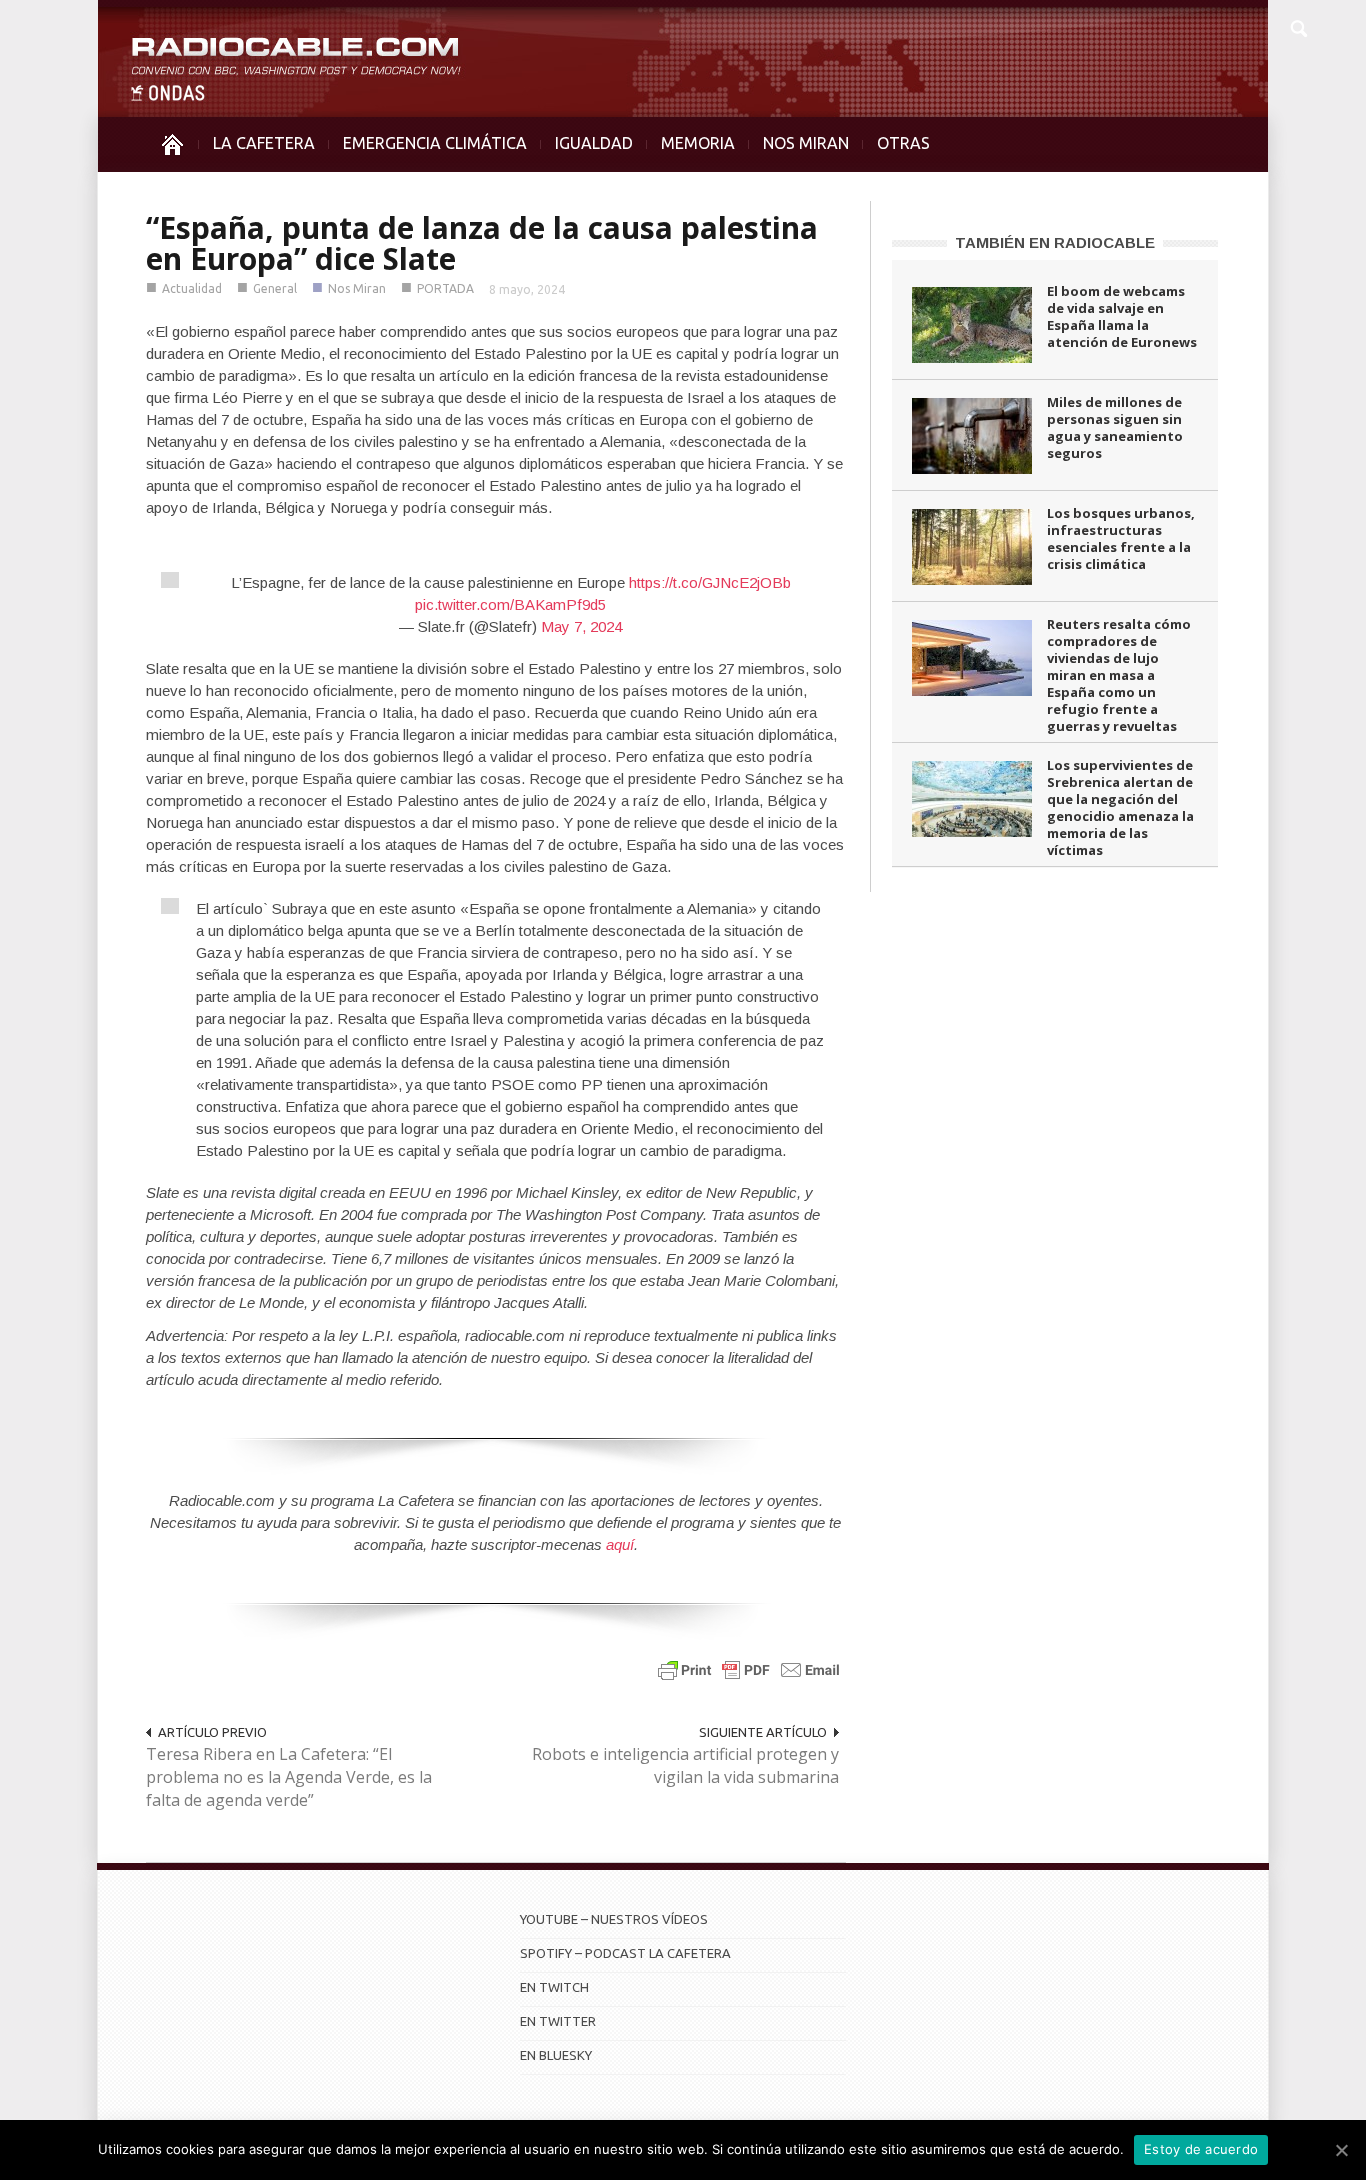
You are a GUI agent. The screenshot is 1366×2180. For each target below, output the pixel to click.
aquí (620, 1544)
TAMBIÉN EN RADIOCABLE (1055, 242)
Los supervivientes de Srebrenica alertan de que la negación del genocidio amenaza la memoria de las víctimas (1120, 807)
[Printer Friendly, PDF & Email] (749, 1669)
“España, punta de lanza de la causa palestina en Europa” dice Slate (482, 243)
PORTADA (445, 288)
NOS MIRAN (806, 143)
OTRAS (903, 143)
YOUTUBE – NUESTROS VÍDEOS (614, 1919)
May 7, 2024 (581, 626)
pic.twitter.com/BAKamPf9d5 (510, 604)
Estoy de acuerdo (1201, 2149)
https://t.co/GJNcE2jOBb (710, 582)
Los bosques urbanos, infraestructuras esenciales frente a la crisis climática (1121, 538)
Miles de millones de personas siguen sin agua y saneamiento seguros (1115, 427)
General (275, 288)
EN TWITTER (558, 2021)
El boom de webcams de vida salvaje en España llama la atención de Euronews (1122, 316)
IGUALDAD (594, 143)
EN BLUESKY (556, 2055)
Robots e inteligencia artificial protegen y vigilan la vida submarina (685, 1765)
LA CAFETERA (264, 143)
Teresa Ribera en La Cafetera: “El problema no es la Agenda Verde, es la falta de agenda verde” (289, 1777)
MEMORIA (698, 143)
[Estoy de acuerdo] (1341, 2150)
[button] (1298, 26)
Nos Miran (357, 288)
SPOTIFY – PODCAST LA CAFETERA (625, 1953)
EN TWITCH (554, 1987)
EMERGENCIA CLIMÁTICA (435, 143)
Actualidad (192, 288)
